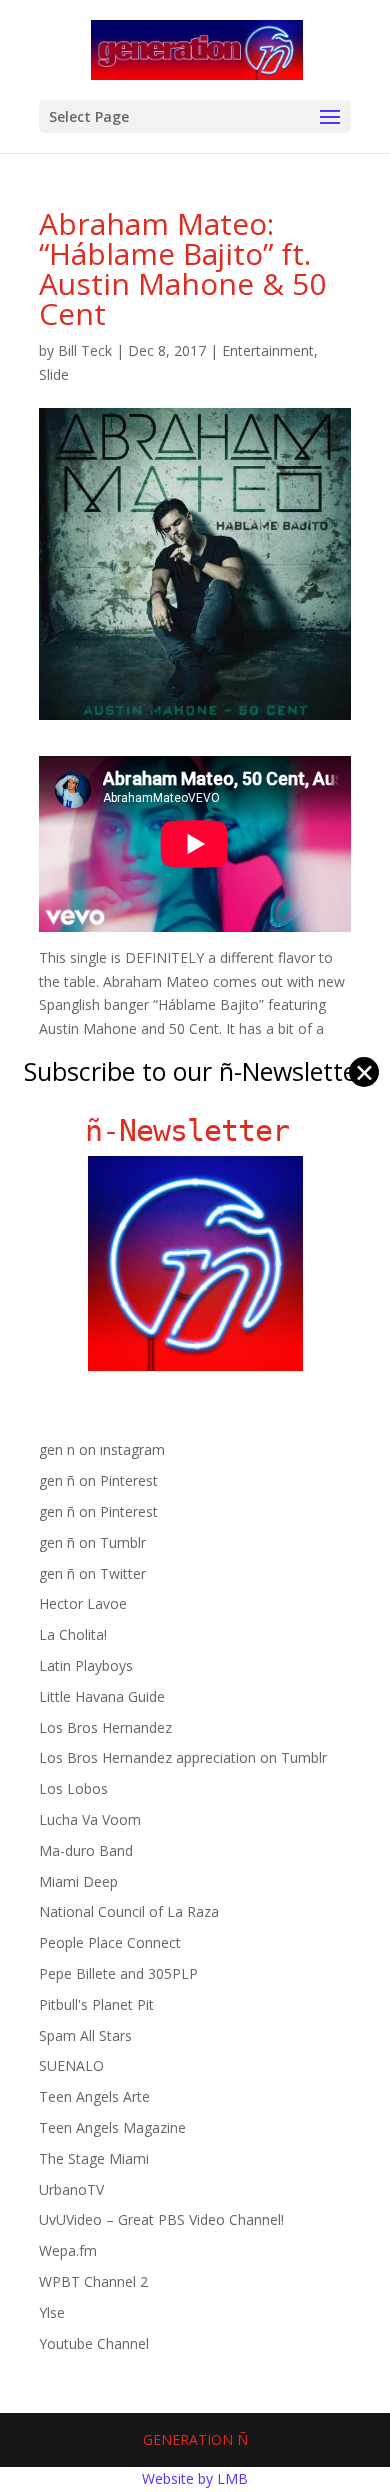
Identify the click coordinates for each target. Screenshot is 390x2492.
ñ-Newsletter (195, 1130)
